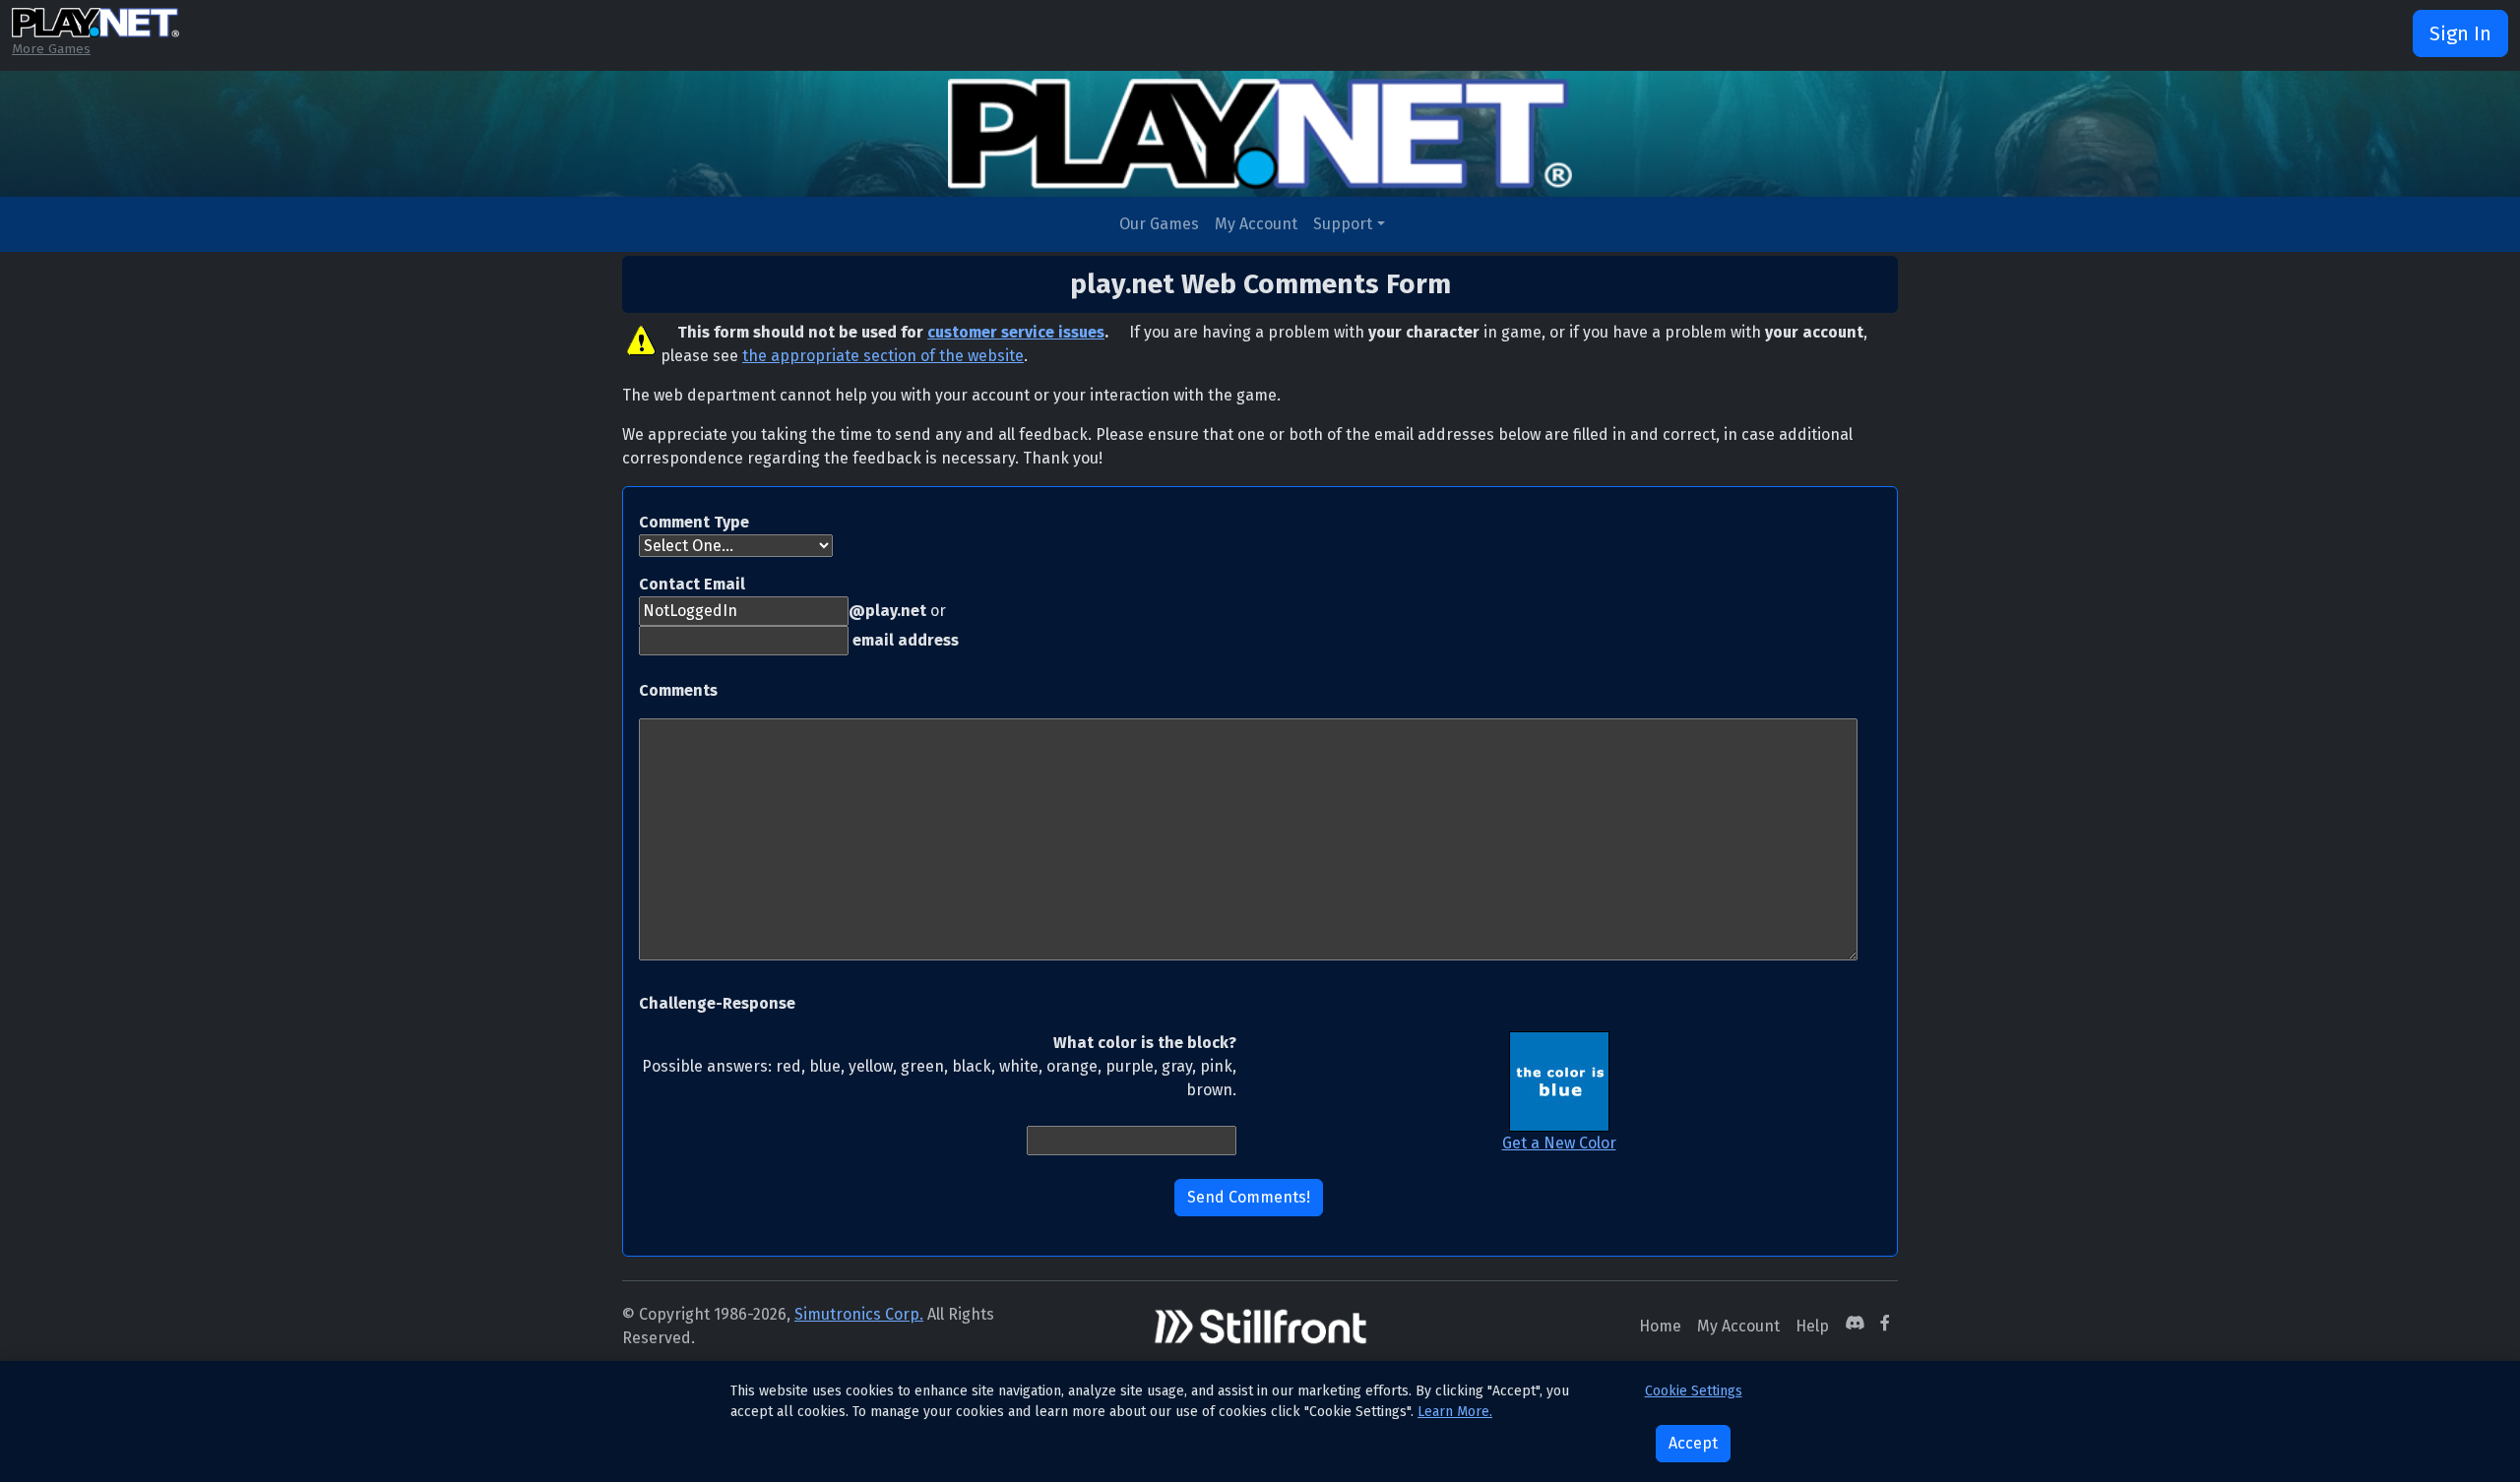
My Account (1256, 224)
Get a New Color (1559, 1143)
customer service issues (1016, 332)
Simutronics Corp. (859, 1314)
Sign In (2460, 33)
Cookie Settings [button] (1694, 1391)
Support (1343, 224)
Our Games (1159, 224)
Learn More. (1455, 1412)
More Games (51, 49)
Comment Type (694, 522)
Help (1812, 1326)
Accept (1693, 1443)
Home (1660, 1326)
